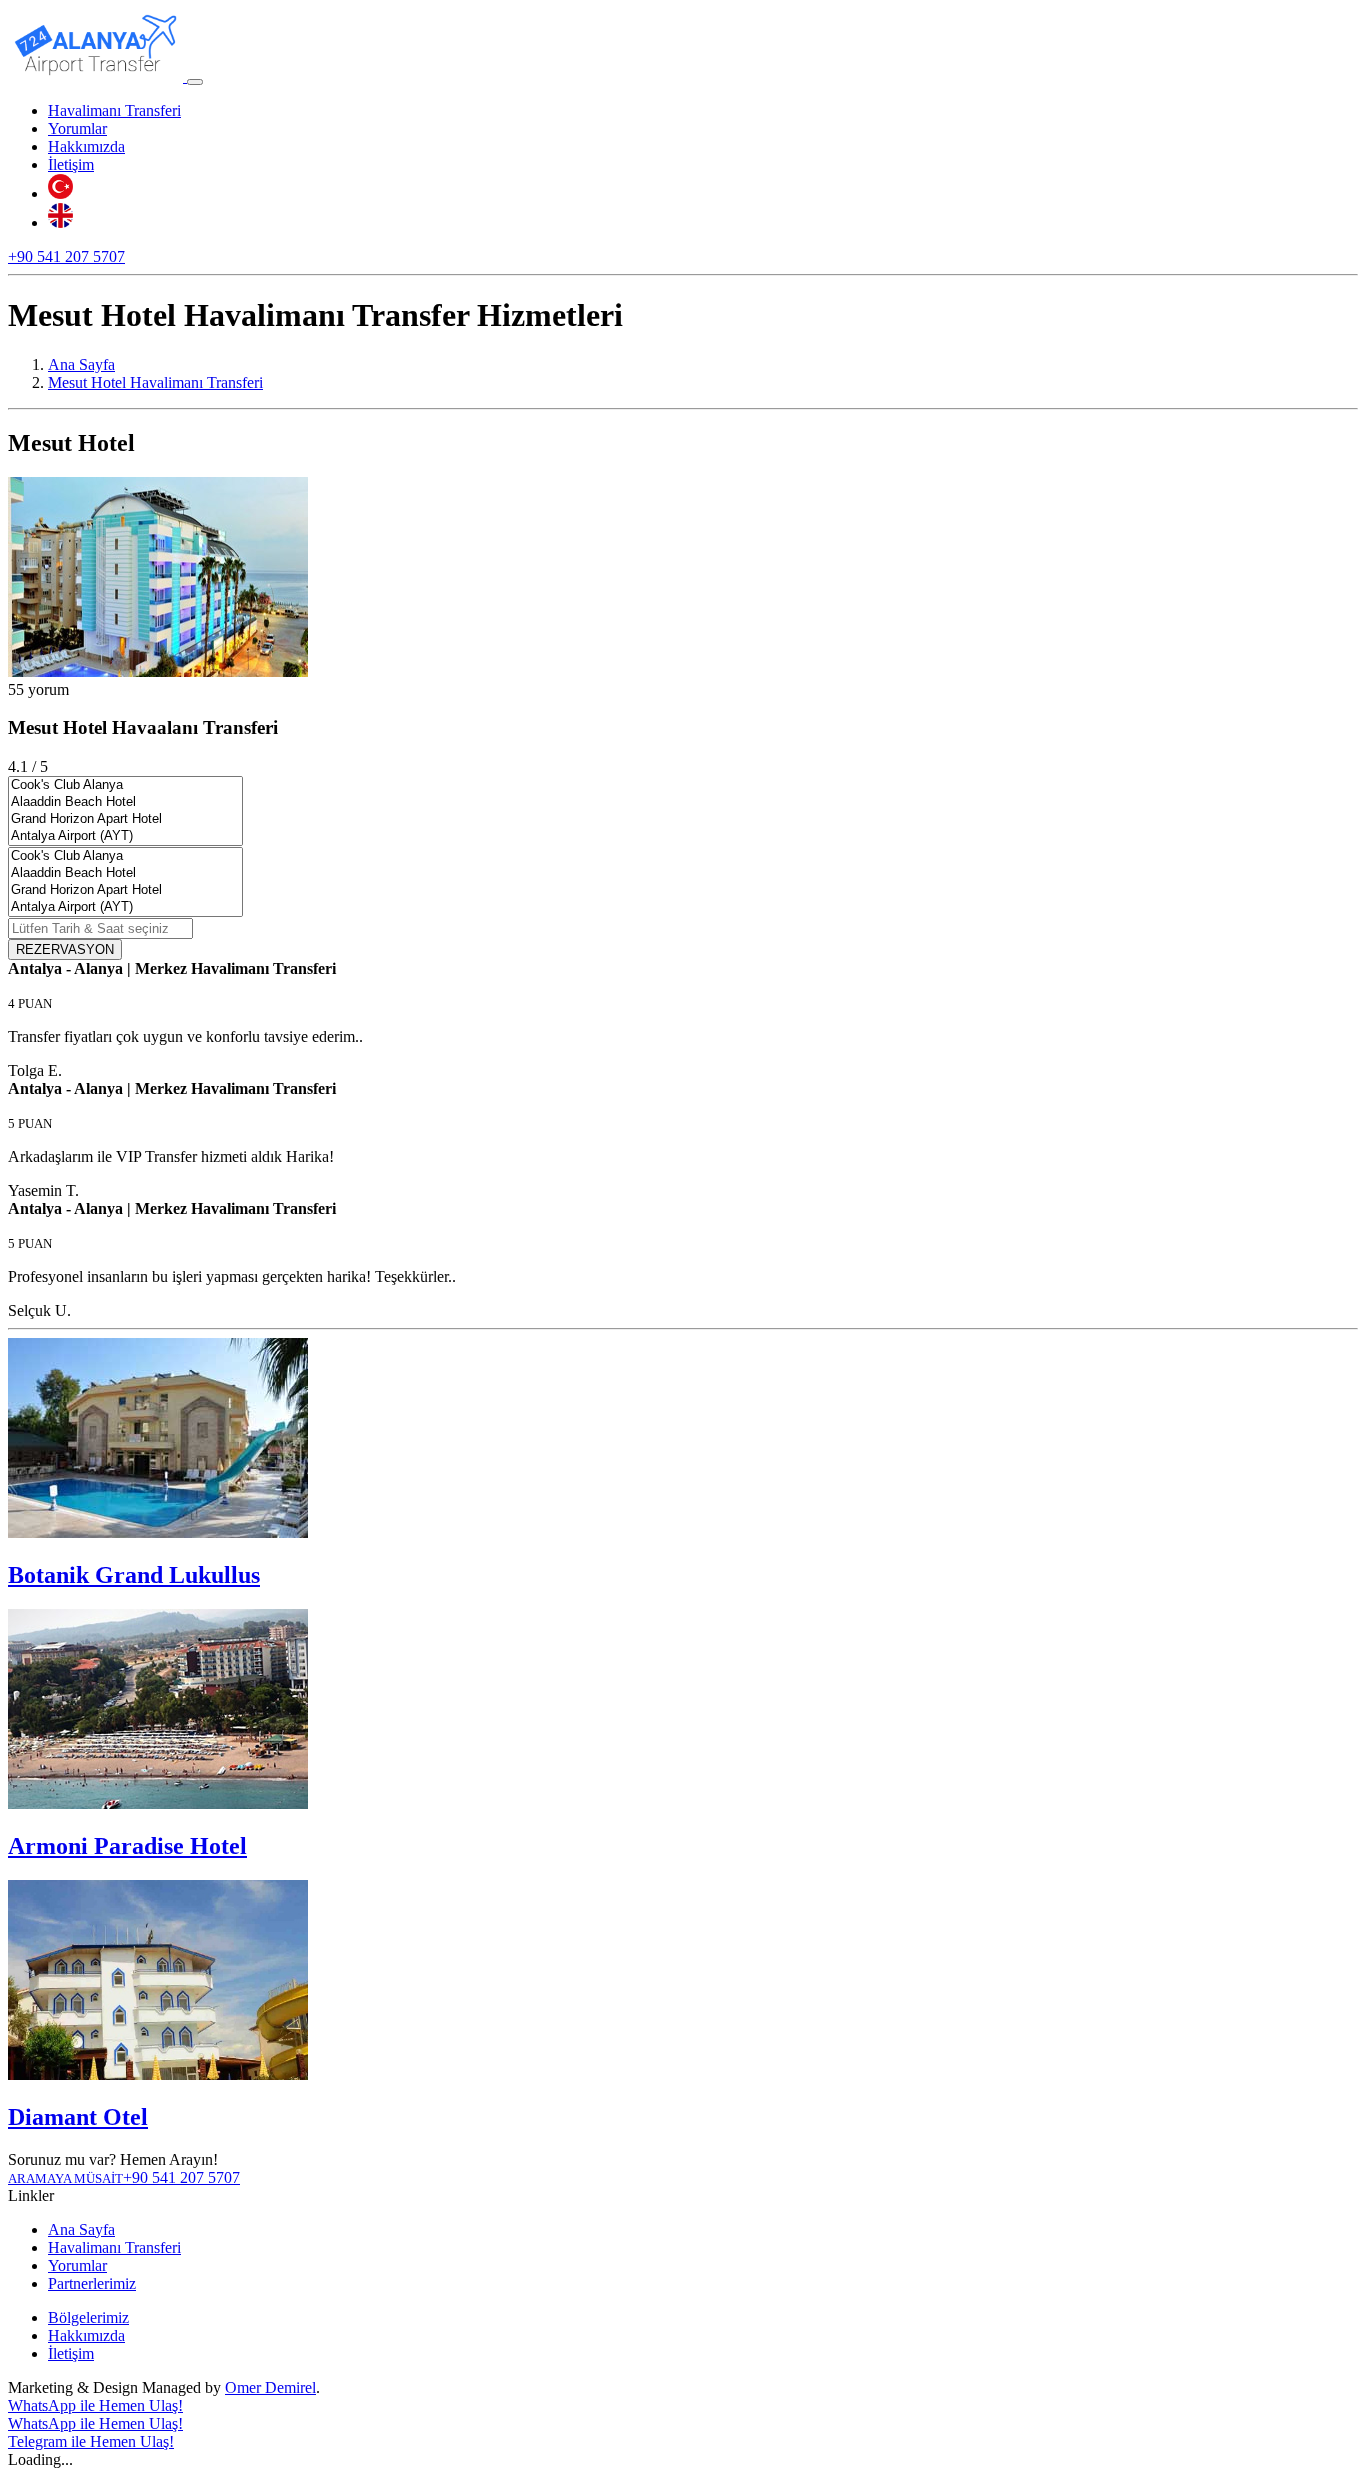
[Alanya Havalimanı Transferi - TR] (60, 193)
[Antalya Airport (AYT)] (125, 836)
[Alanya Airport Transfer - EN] (60, 222)
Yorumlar (77, 128)
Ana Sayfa (81, 2229)
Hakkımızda (86, 146)
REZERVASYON (65, 949)
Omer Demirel (270, 2387)
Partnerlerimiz (92, 2283)
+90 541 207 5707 (66, 256)
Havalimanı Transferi (114, 110)
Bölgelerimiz (88, 2317)
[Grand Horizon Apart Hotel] (125, 819)
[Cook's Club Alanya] (125, 785)
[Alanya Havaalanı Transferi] (97, 76)
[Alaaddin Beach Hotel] (125, 802)
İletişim (71, 164)
